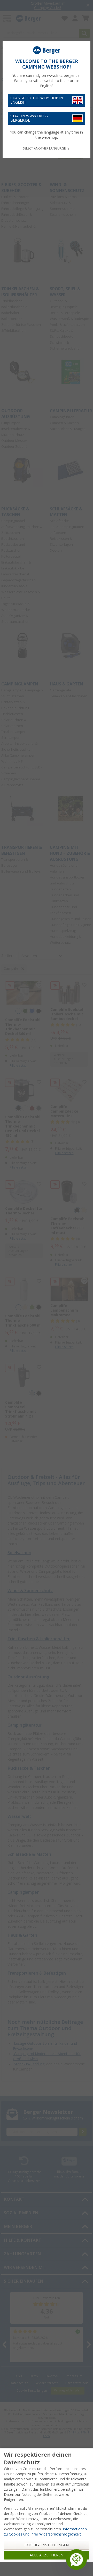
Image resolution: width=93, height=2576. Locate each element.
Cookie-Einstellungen (47, 2545)
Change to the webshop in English (37, 100)
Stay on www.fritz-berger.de (29, 118)
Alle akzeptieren (47, 2555)
